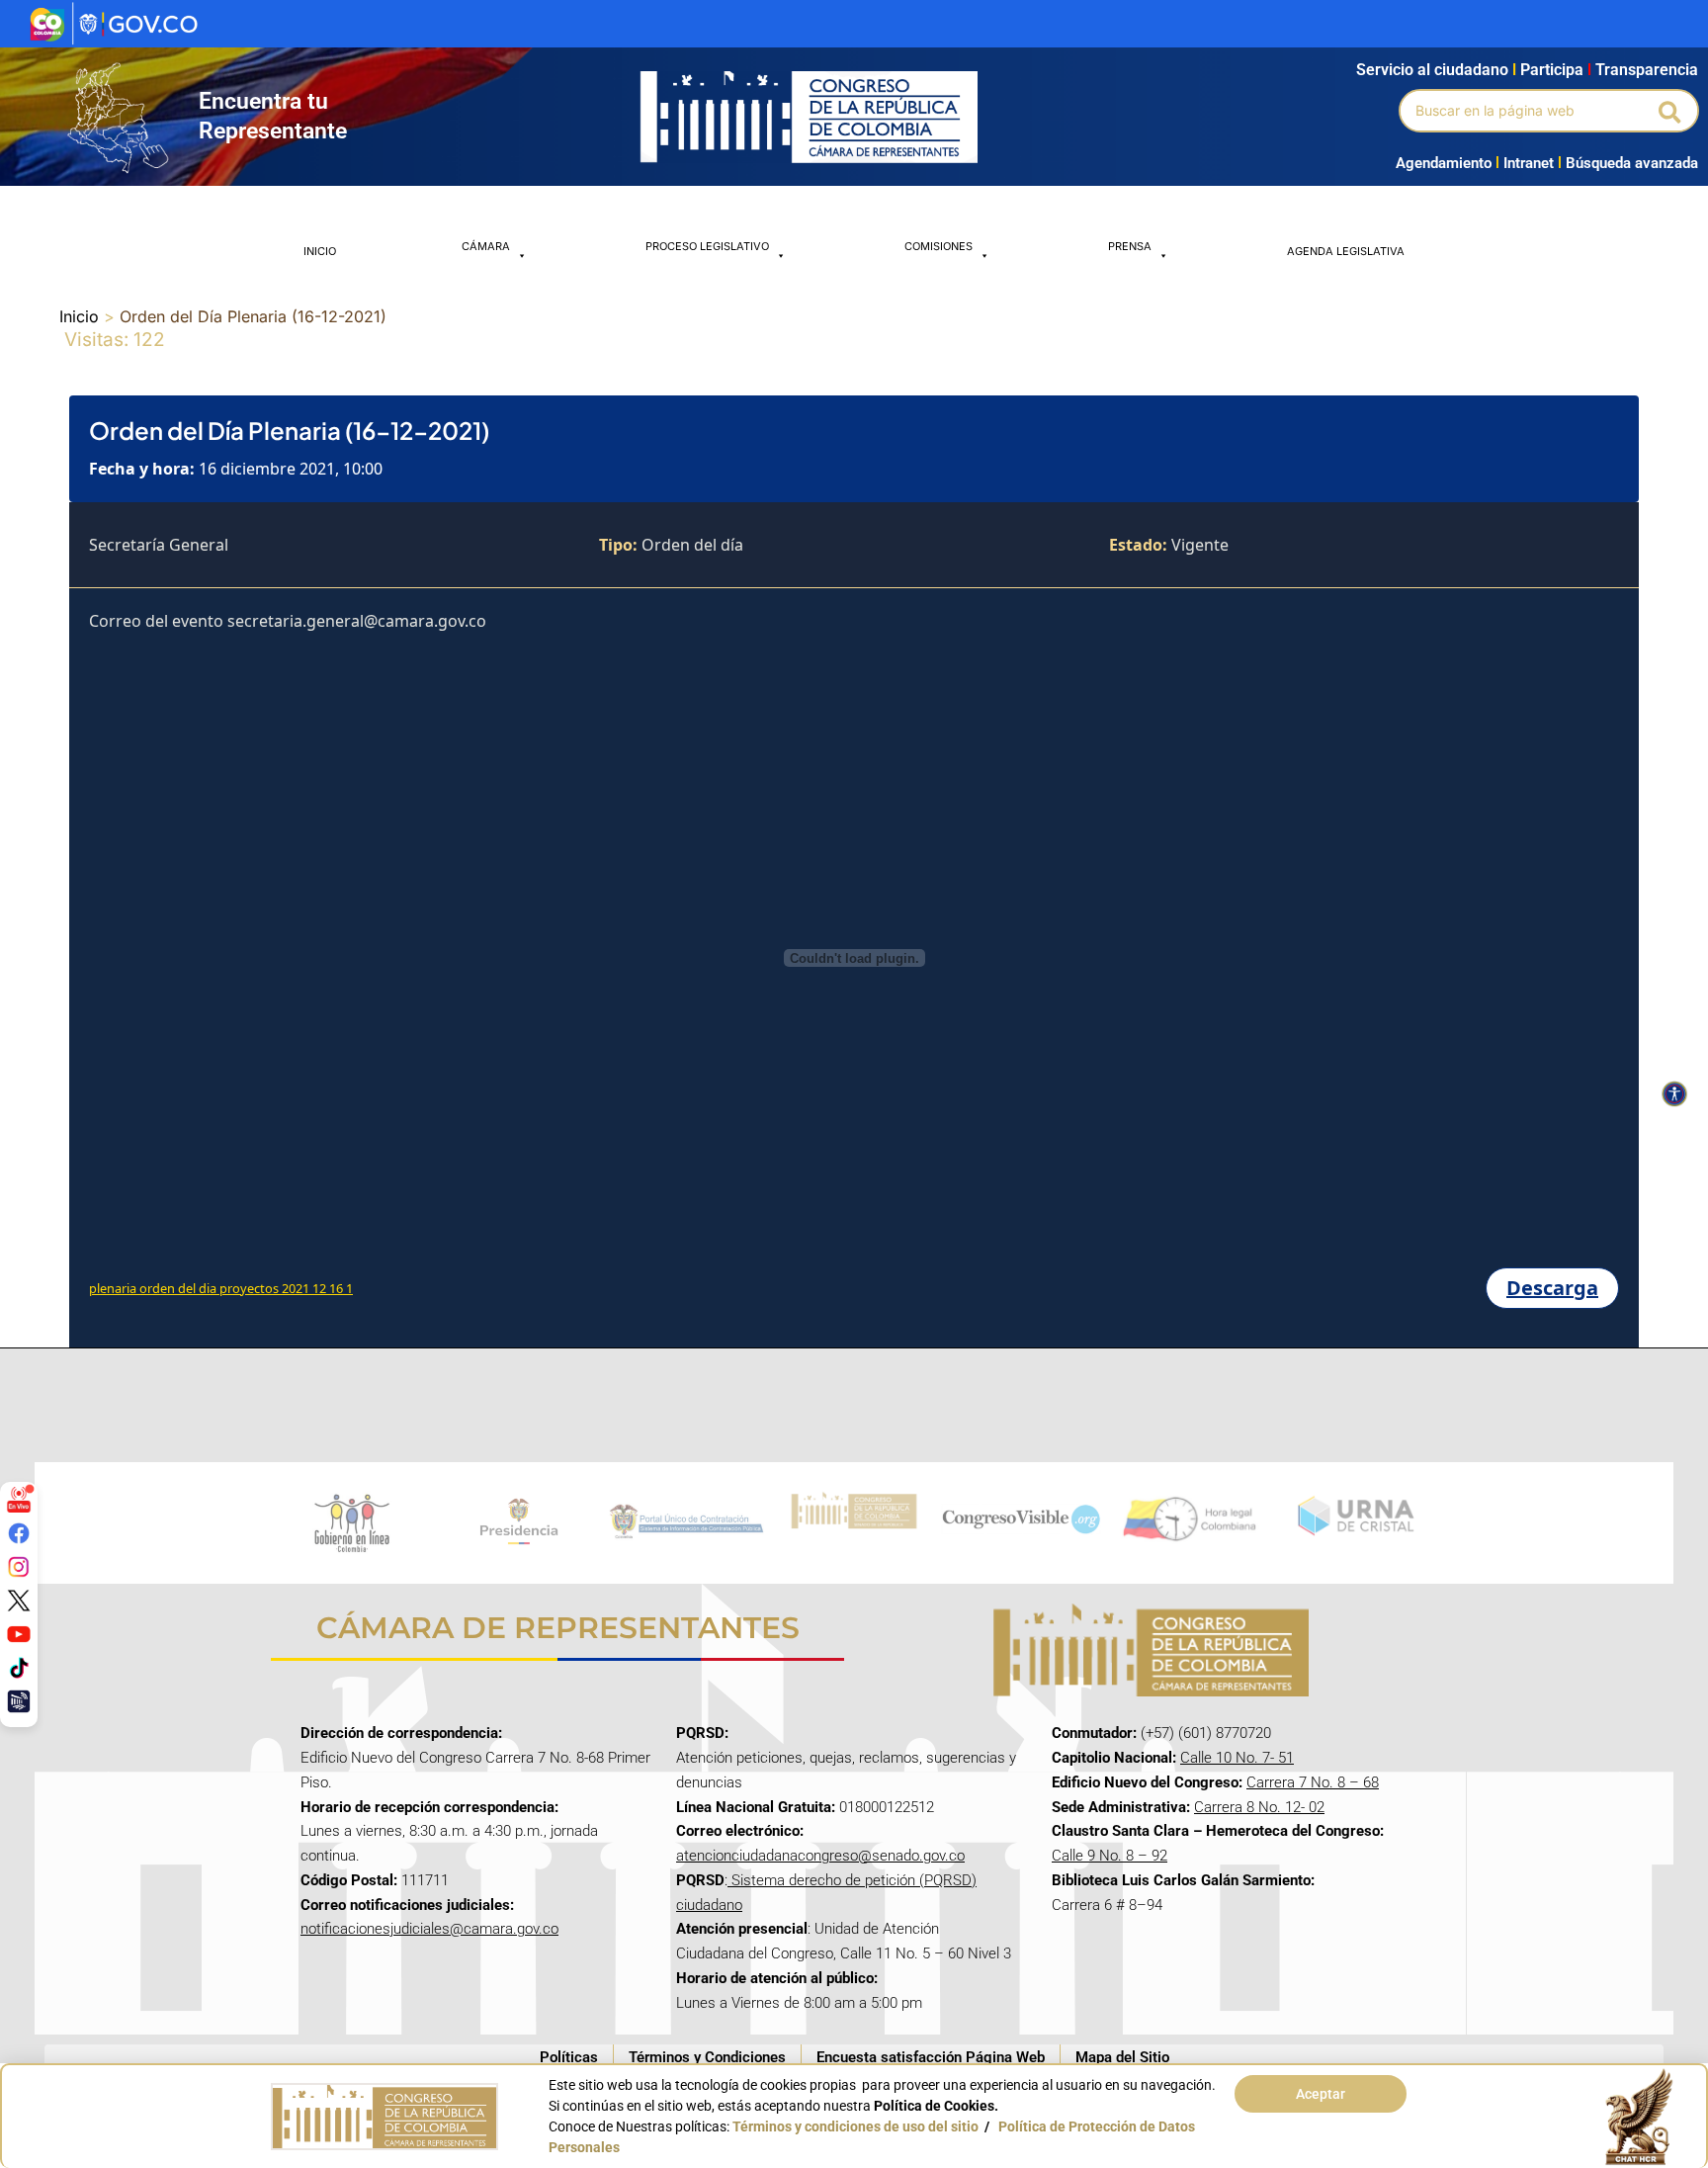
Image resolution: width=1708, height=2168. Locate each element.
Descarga (1552, 1288)
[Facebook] (19, 1533)
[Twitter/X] (19, 1601)
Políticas (569, 2057)
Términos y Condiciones (707, 2057)
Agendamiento (1444, 163)
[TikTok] (19, 1668)
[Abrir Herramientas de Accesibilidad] (1674, 1094)
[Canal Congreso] (19, 1701)
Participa (1556, 70)
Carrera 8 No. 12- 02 (1259, 1807)
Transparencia (1647, 70)
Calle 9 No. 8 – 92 (1110, 1856)
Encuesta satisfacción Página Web (931, 2057)
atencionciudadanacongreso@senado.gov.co (820, 1856)
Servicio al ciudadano (1432, 70)
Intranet (1525, 163)
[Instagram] (19, 1567)
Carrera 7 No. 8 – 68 (1313, 1782)
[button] (1671, 111)
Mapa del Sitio (1122, 2057)
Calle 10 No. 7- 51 (1237, 1758)
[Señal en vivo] (19, 1500)
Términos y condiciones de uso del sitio (855, 2126)
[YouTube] (19, 1634)
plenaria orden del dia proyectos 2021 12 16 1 (221, 1288)
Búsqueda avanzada (1632, 163)
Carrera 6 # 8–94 (1107, 1905)
